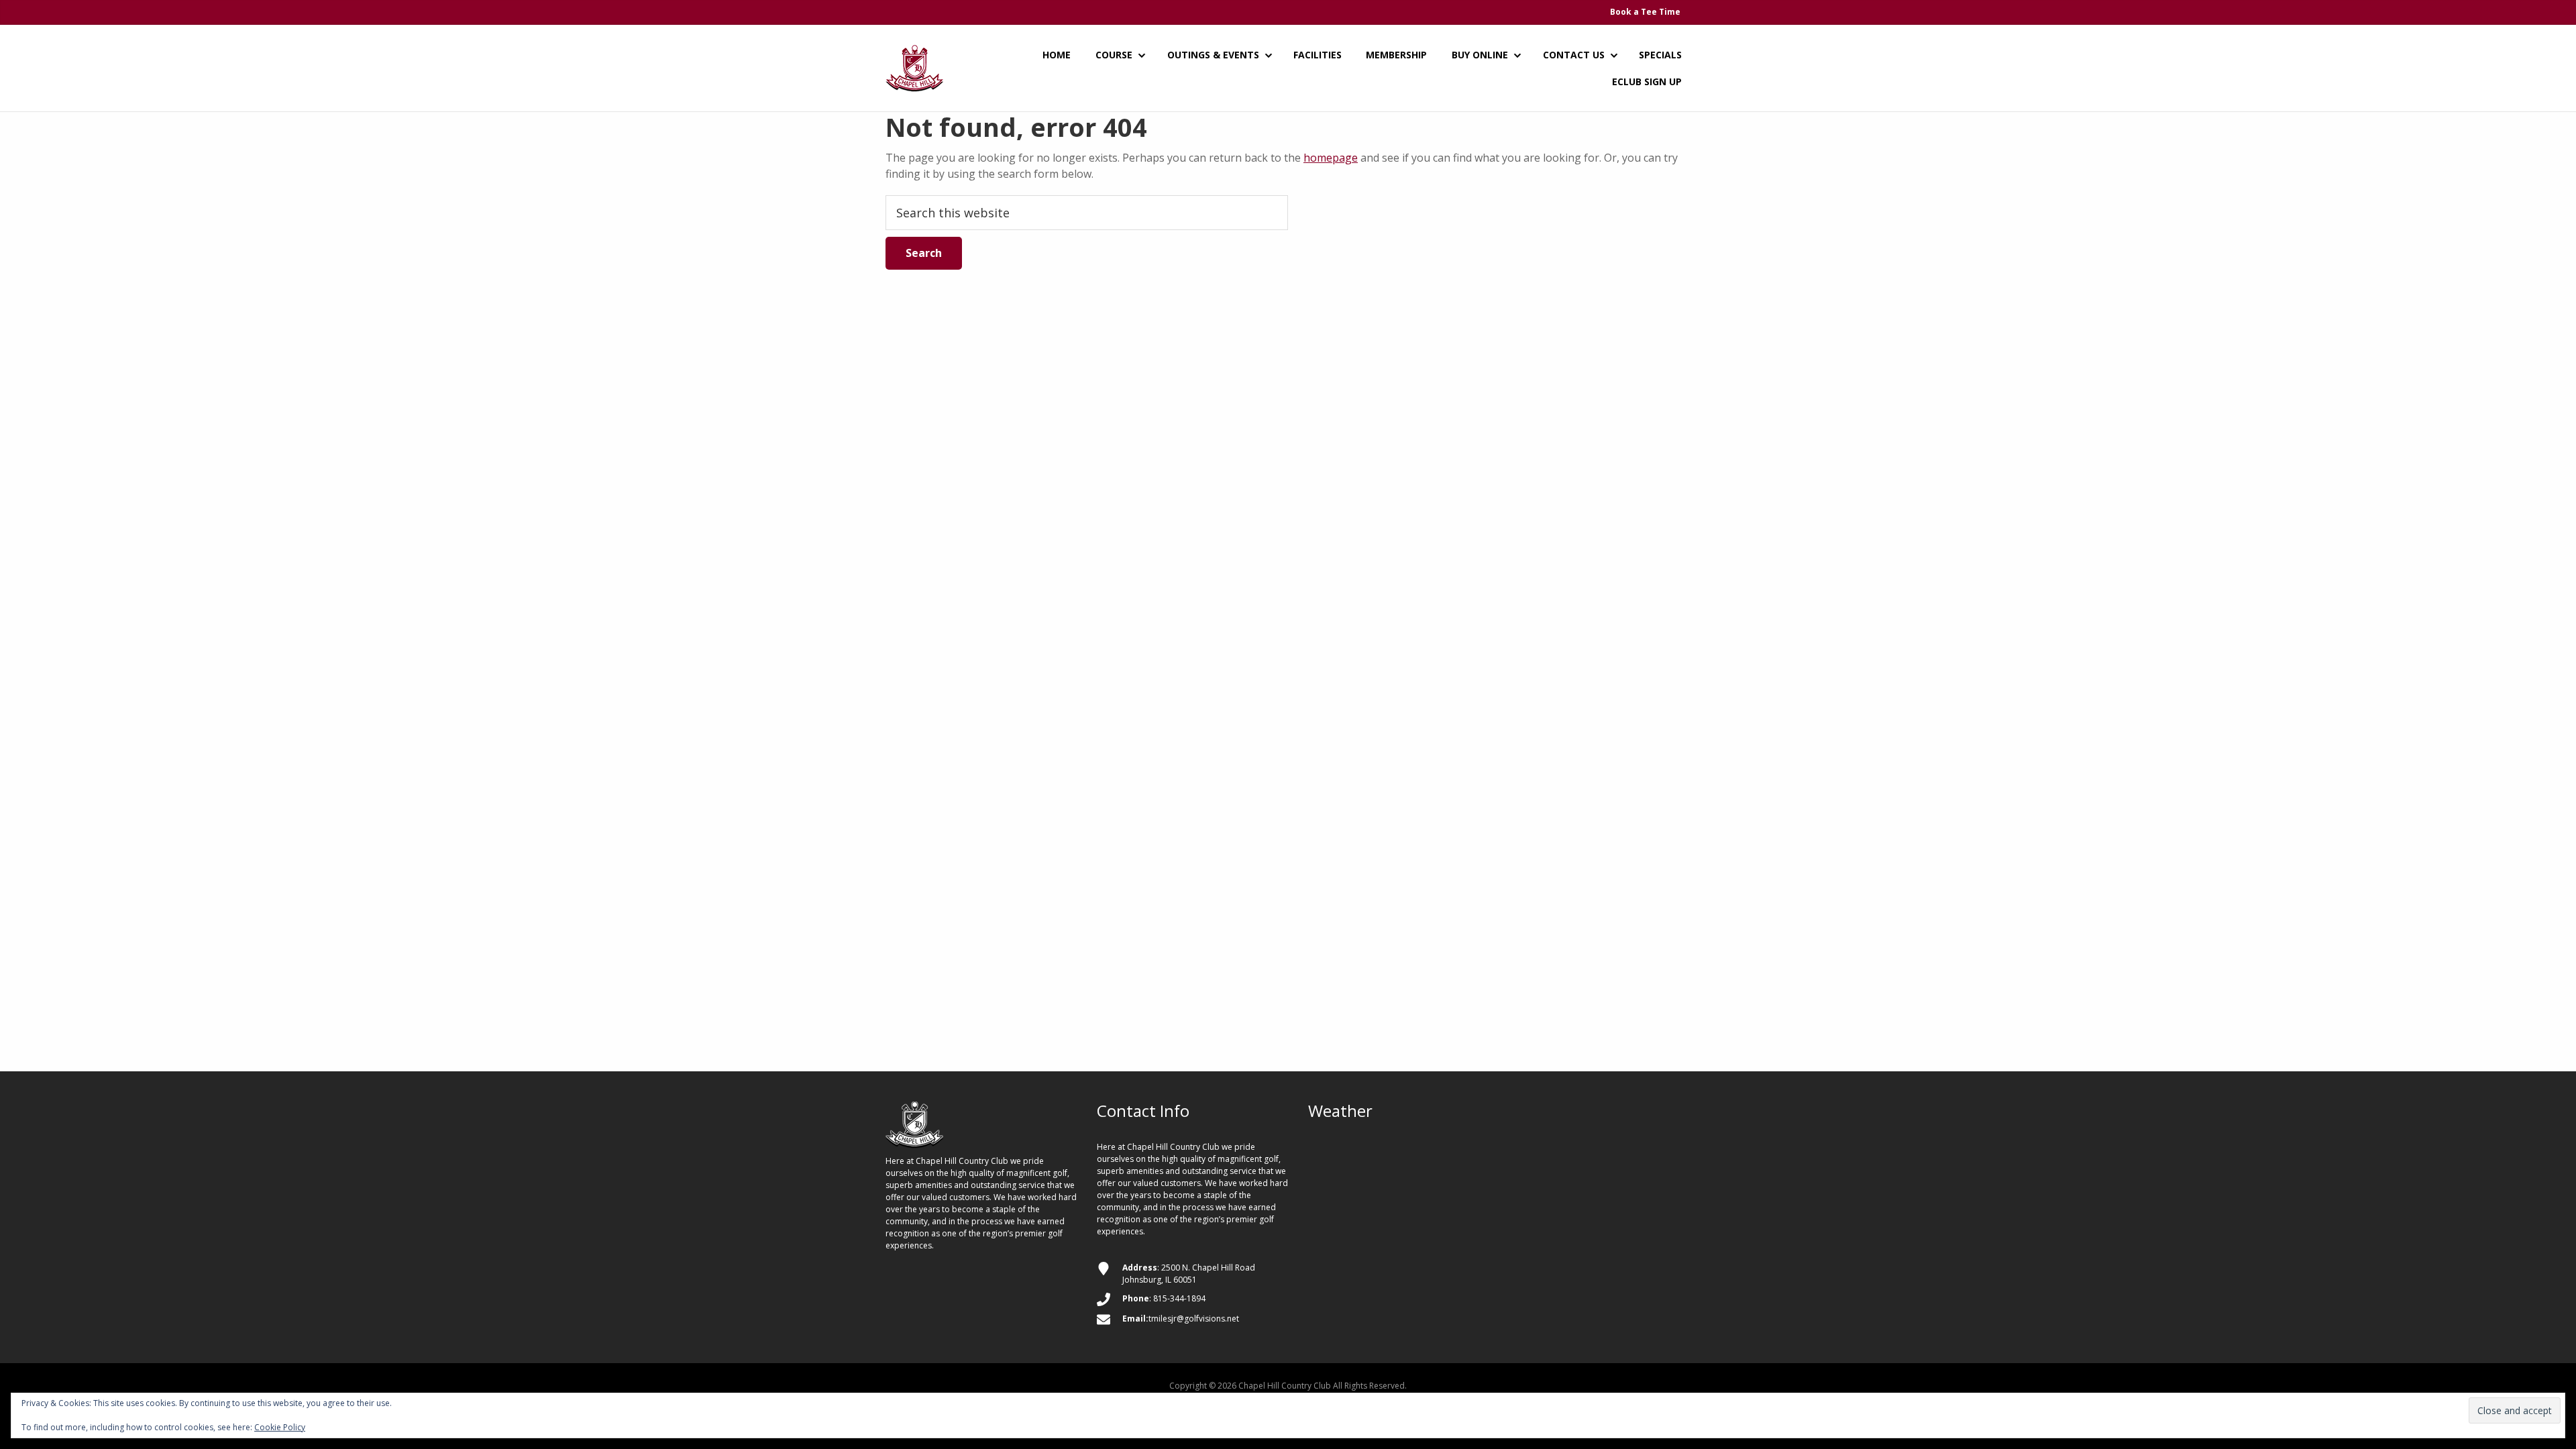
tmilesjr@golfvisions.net (1194, 1319)
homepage (1331, 158)
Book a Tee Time (1645, 12)
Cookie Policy (280, 1427)
